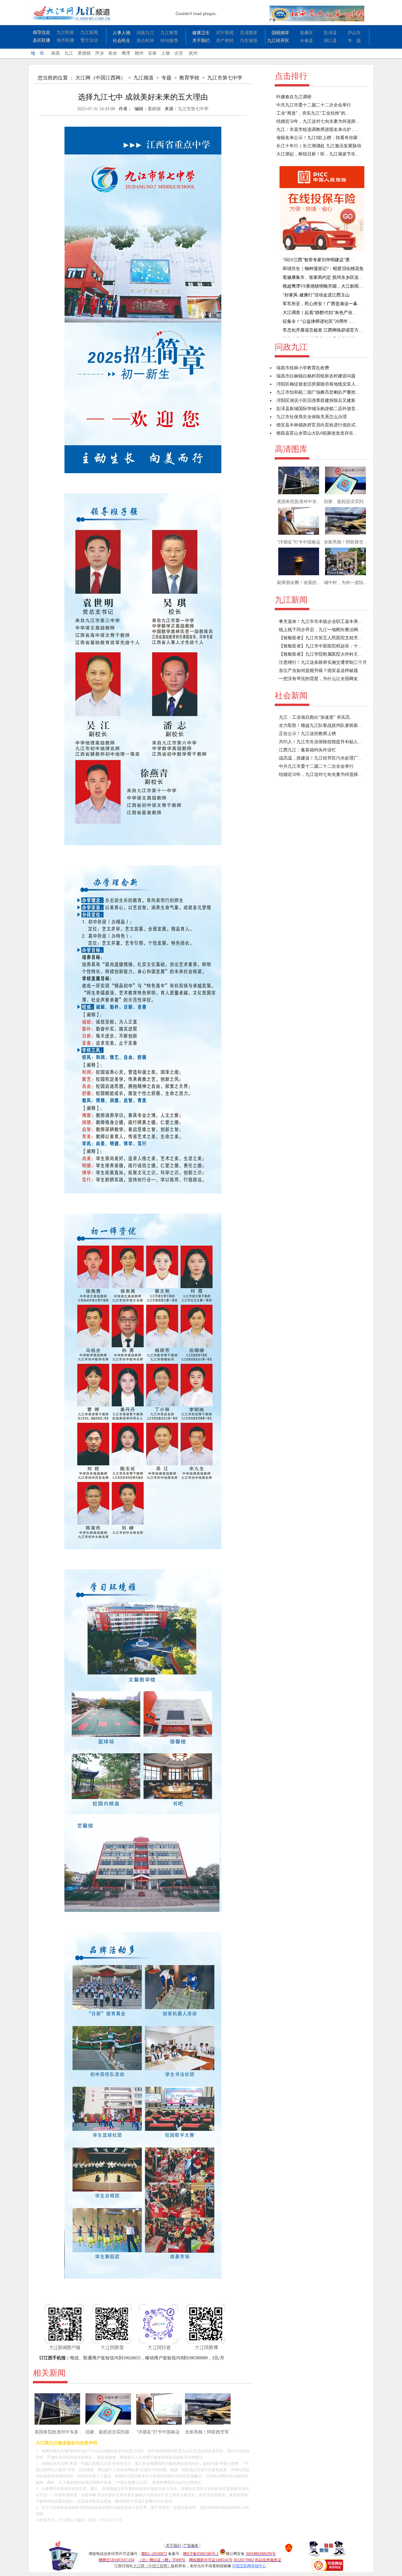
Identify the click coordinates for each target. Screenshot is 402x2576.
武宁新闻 (225, 33)
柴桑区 (307, 33)
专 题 (354, 41)
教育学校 (189, 78)
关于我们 (201, 41)
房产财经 (225, 41)
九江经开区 (278, 41)
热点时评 (145, 41)
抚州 (193, 53)
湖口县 (330, 41)
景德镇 (84, 53)
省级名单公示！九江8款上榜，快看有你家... (319, 138)
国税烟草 (280, 33)
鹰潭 (126, 53)
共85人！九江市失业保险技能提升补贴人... (320, 742)
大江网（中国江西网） (100, 78)
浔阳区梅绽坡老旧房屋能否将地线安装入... (318, 384)
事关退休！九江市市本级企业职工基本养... (320, 622)
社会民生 (122, 41)
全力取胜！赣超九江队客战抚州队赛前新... (320, 725)
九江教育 (169, 33)
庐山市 (354, 33)
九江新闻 (89, 32)
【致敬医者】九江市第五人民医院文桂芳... (320, 638)
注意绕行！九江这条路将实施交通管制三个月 (323, 662)
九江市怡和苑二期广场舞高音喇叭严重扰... (318, 392)
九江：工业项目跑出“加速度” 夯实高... (316, 717)
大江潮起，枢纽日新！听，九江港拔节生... (318, 154)
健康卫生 (201, 33)
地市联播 (65, 40)
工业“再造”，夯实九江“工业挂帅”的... (313, 113)
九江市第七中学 (225, 78)
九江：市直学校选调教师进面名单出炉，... (318, 130)
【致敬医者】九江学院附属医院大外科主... (320, 654)
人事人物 (122, 33)
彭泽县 (330, 33)
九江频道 (144, 78)
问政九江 (145, 33)
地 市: (38, 53)
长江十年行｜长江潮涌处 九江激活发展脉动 (319, 146)
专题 (166, 78)
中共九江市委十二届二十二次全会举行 (314, 105)
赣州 (139, 53)
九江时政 (65, 32)
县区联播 (41, 40)
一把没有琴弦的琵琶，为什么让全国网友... (320, 679)
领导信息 (41, 32)
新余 (113, 53)
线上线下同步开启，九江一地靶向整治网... (320, 630)
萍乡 (100, 53)
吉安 (179, 53)
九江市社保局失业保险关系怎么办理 (312, 417)
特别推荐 (169, 41)
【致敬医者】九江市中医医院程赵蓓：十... (320, 646)
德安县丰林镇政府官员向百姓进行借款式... (318, 425)
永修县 (307, 41)
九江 (69, 53)
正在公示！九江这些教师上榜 (307, 734)
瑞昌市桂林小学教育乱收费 (303, 368)
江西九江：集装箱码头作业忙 (307, 750)
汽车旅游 (249, 41)
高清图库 (249, 33)
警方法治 (89, 40)
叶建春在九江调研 (294, 97)
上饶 (166, 53)
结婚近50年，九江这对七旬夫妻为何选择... (318, 121)
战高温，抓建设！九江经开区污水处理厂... (320, 758)
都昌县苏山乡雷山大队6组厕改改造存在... (317, 433)
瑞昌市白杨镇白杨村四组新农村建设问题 (316, 376)
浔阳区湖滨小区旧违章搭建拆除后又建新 (316, 400)
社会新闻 (291, 696)
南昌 (56, 53)
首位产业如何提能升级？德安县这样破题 (318, 671)
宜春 (152, 53)
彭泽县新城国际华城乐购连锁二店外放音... (318, 409)
